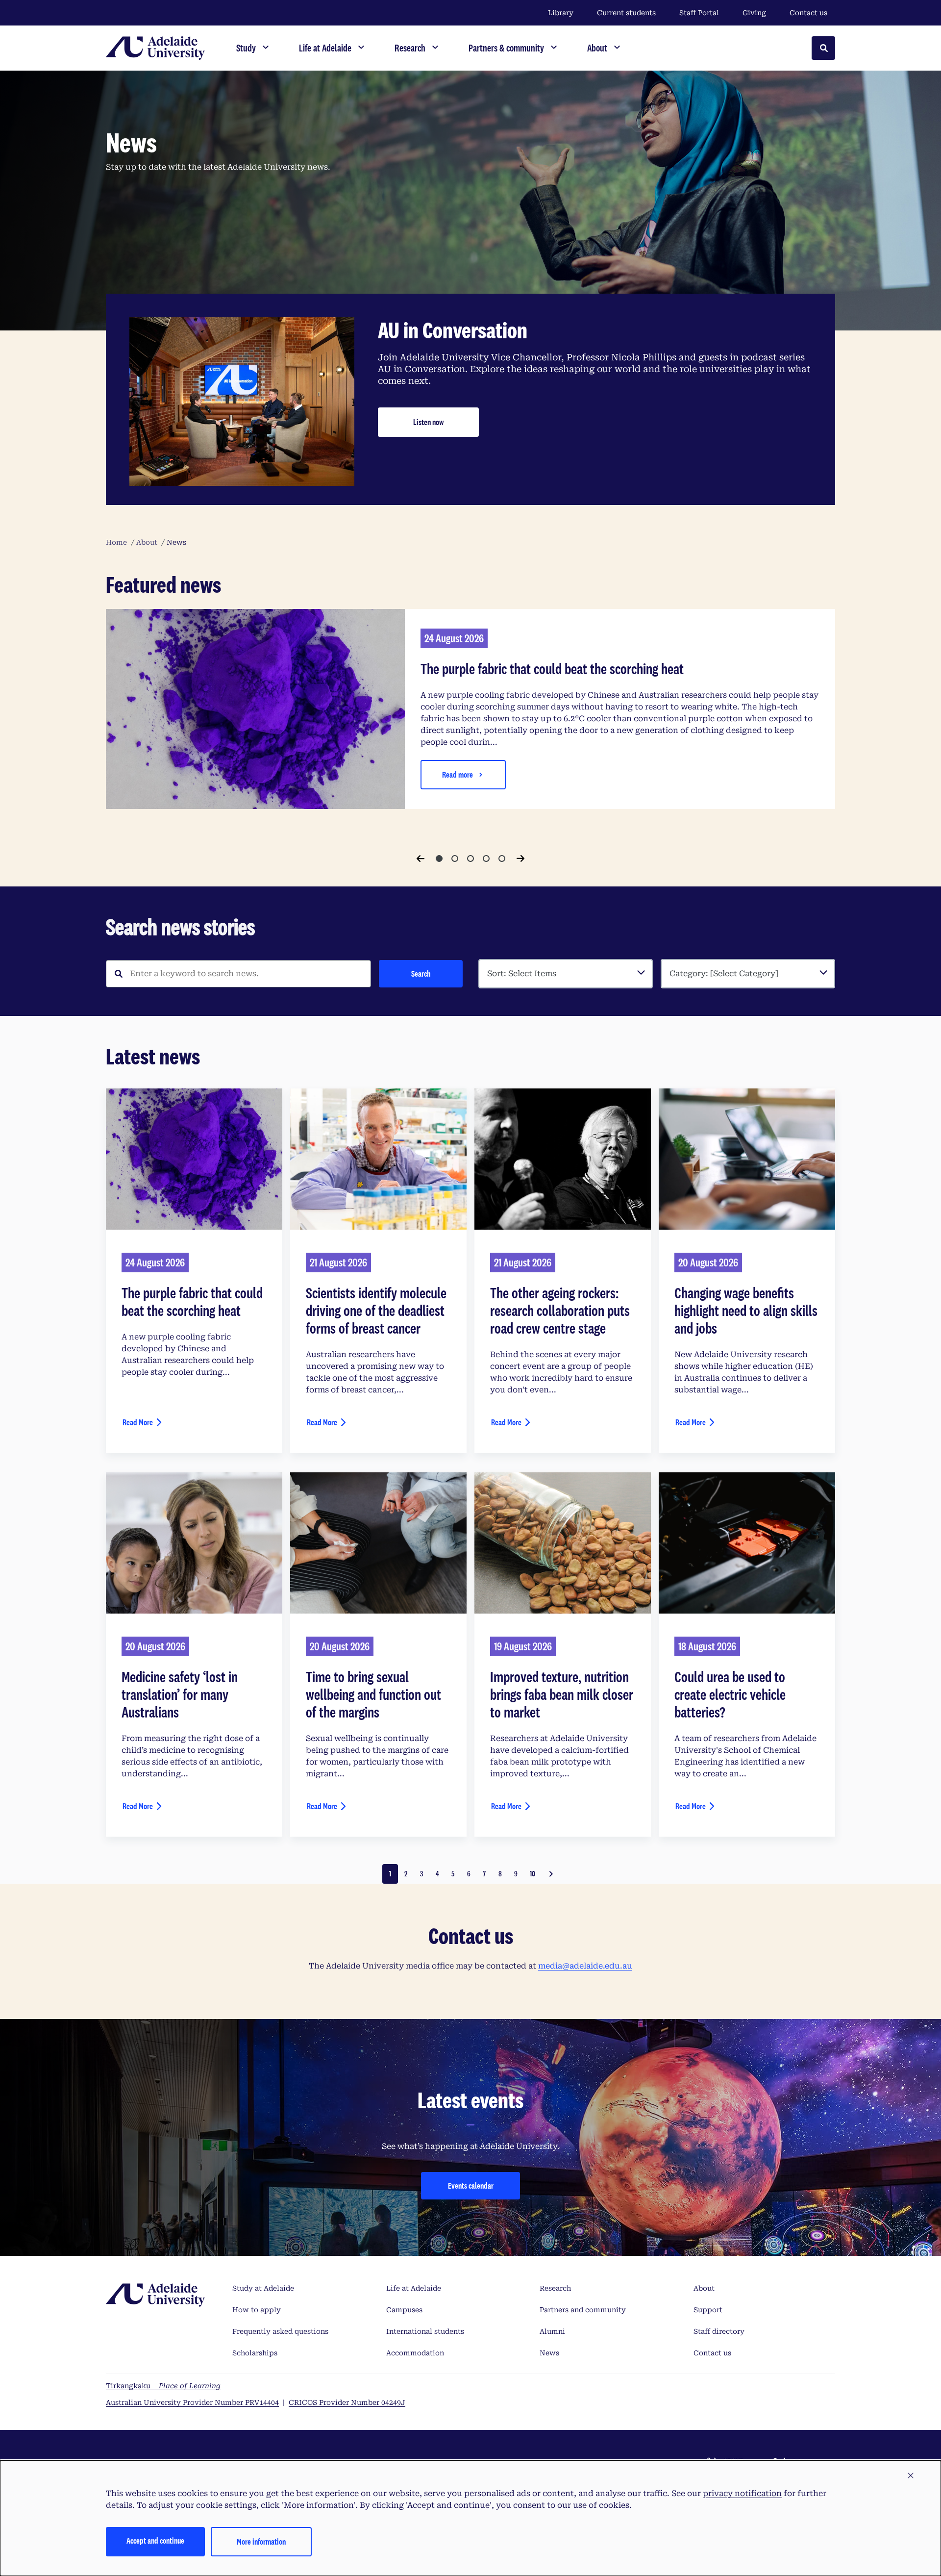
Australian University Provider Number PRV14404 (192, 2402)
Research (555, 2288)
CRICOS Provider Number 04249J (347, 2402)
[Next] (520, 859)
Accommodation (415, 2353)
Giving (754, 13)
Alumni (552, 2331)
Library (561, 13)
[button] (911, 2476)
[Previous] (421, 859)
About (704, 2288)
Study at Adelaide (263, 2288)
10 (532, 1874)
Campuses (404, 2310)
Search (421, 973)
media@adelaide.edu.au (585, 1966)
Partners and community (583, 2310)
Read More (138, 1422)
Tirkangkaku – (163, 2386)
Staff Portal (699, 13)
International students (425, 2331)
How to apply (257, 2310)
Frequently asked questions (280, 2331)
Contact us (808, 13)
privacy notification (742, 2493)
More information (261, 2541)
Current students (626, 13)
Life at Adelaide (414, 2288)
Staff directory (719, 2331)
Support (708, 2310)
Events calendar (471, 2185)
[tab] (439, 859)
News (549, 2353)
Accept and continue (155, 2540)
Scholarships (255, 2353)
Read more (458, 774)
